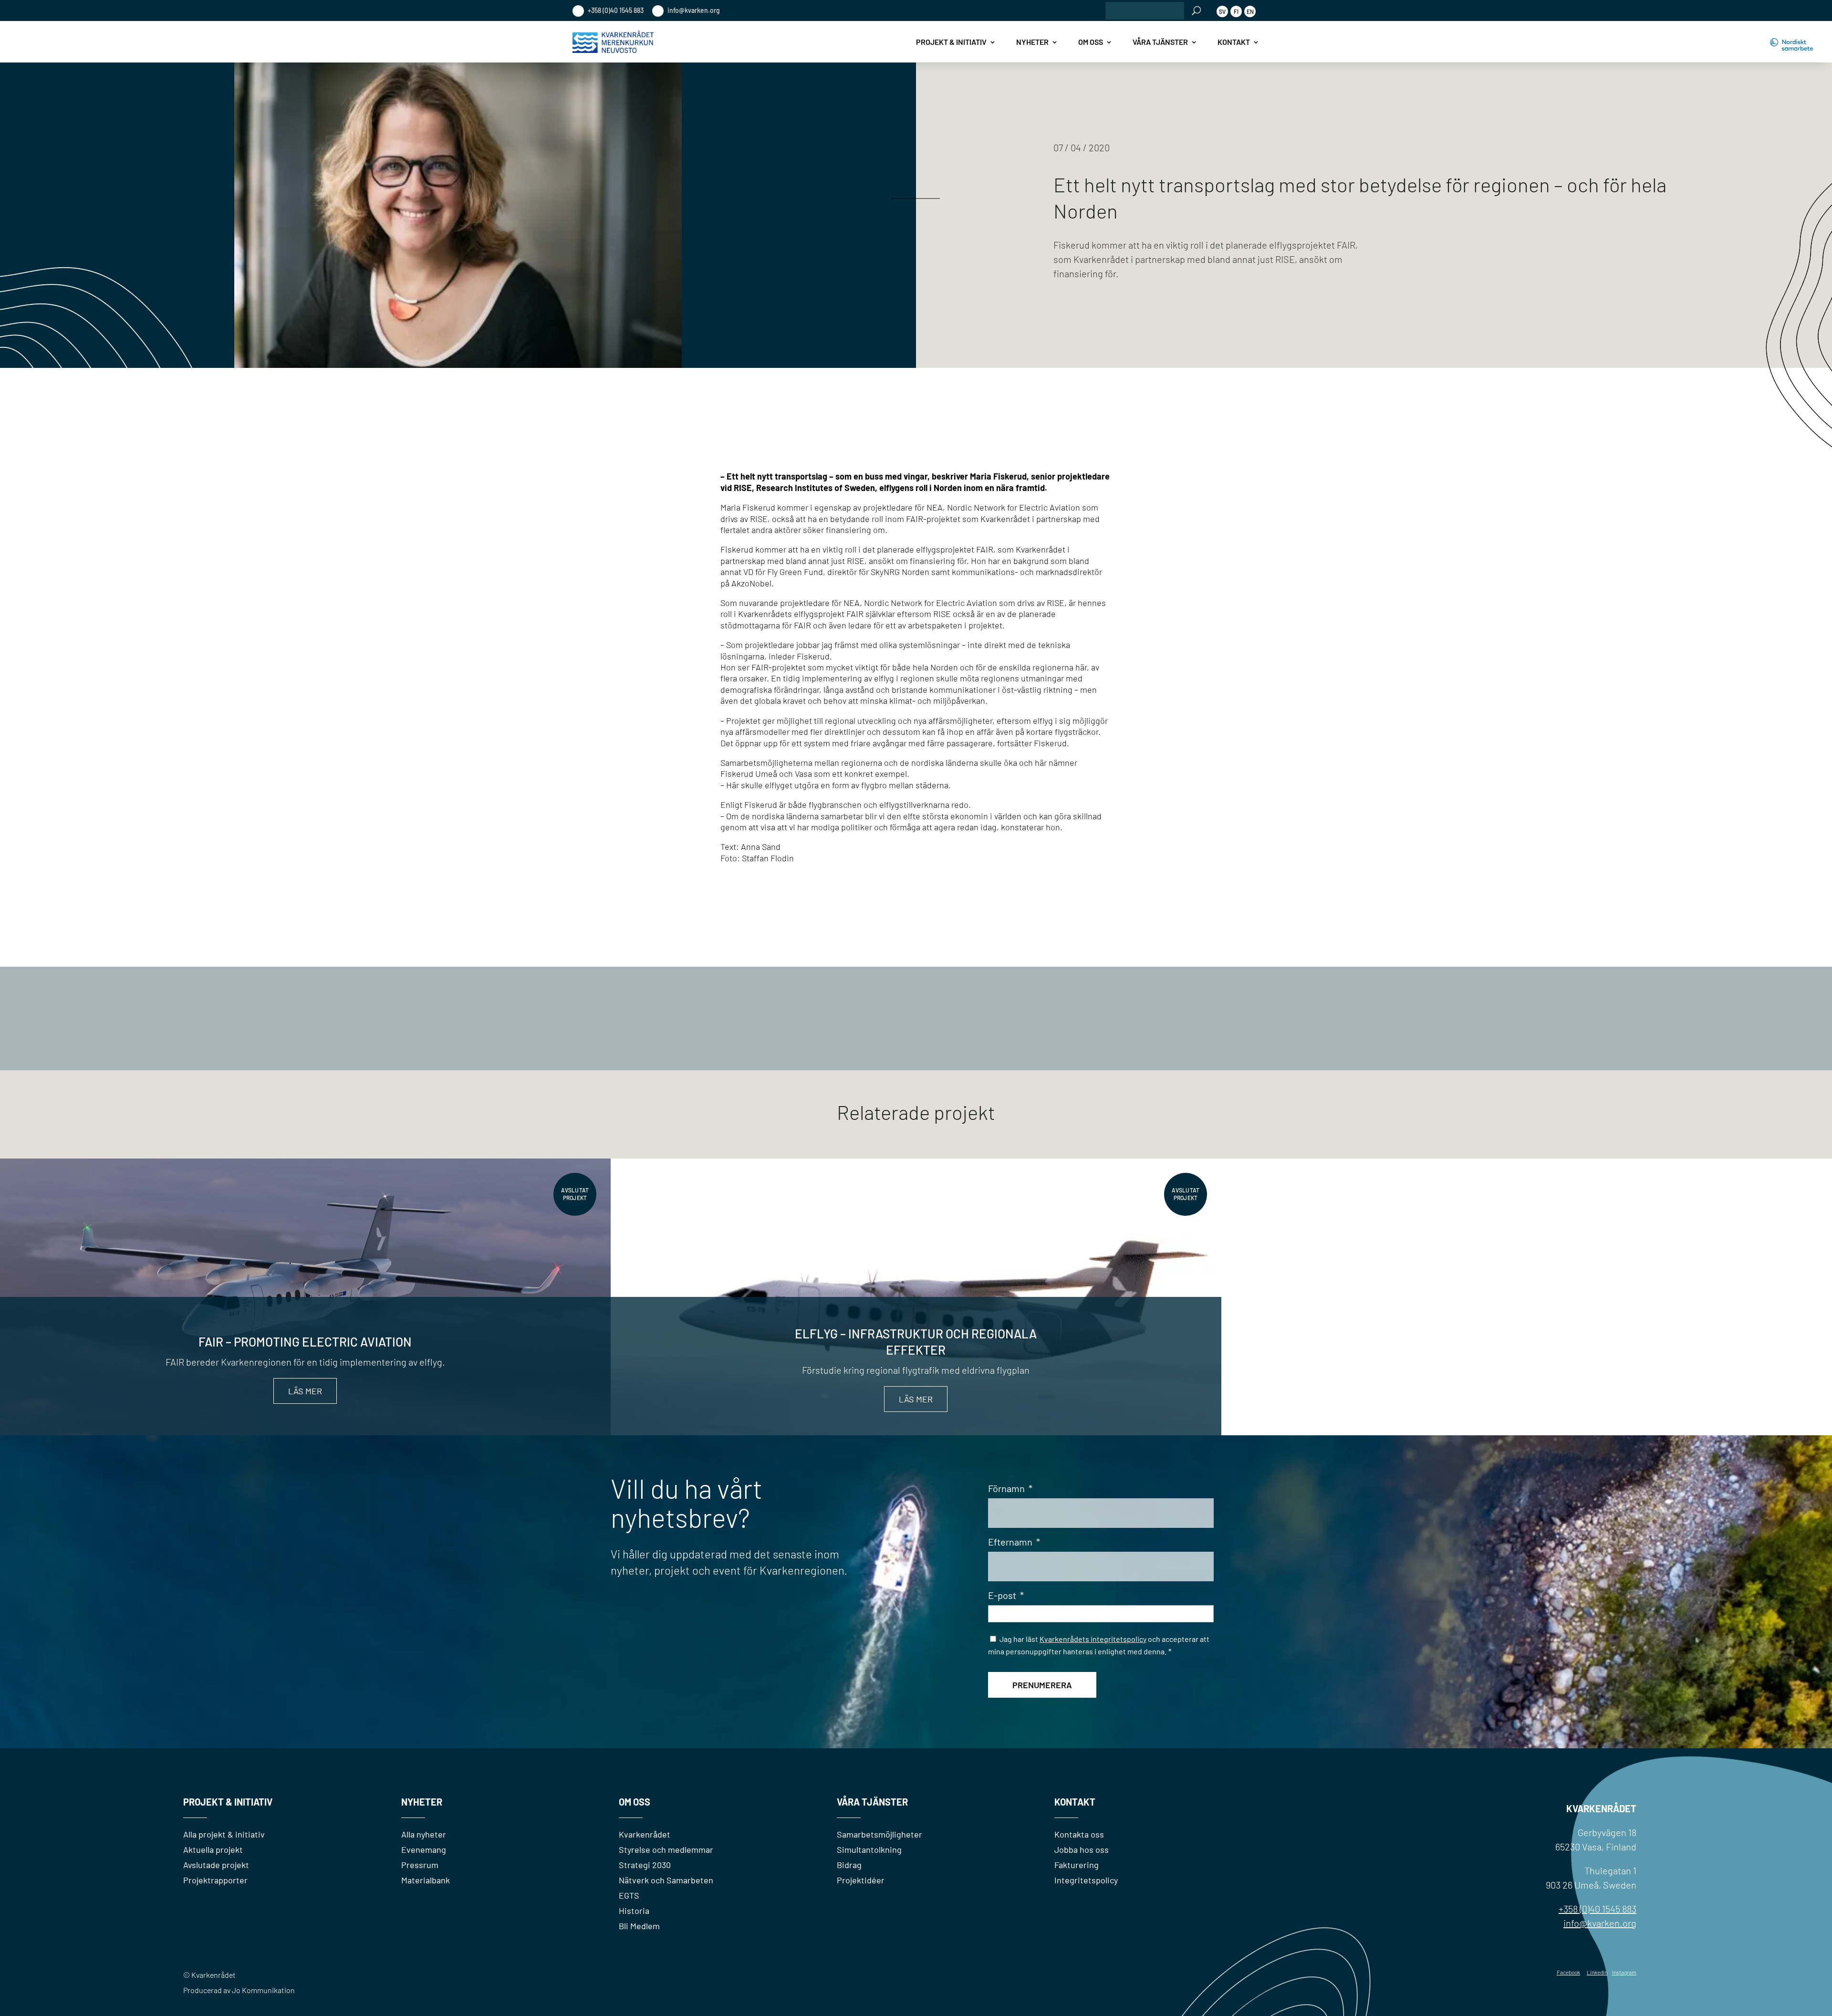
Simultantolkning (869, 1849)
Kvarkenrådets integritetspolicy (1093, 1639)
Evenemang (424, 1849)
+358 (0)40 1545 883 (615, 10)
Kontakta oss (1079, 1834)
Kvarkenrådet (645, 1834)
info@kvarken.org (693, 10)
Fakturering (1077, 1865)
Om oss (1091, 42)
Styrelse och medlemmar (666, 1849)
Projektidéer (861, 1880)
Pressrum (420, 1865)
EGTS (629, 1895)
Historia (634, 1911)
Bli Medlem (639, 1926)
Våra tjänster (1160, 42)
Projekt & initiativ (951, 42)
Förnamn (1010, 1488)
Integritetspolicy (1086, 1880)
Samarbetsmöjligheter (880, 1834)
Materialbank (426, 1880)
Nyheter (1032, 42)
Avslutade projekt (216, 1865)
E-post (1006, 1595)
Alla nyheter (424, 1834)
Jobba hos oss (1082, 1849)
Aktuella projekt (213, 1849)
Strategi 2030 (645, 1865)
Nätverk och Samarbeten (666, 1880)
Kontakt (1234, 42)
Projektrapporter (215, 1880)
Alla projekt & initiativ (224, 1834)
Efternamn (1014, 1542)
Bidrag (849, 1865)
